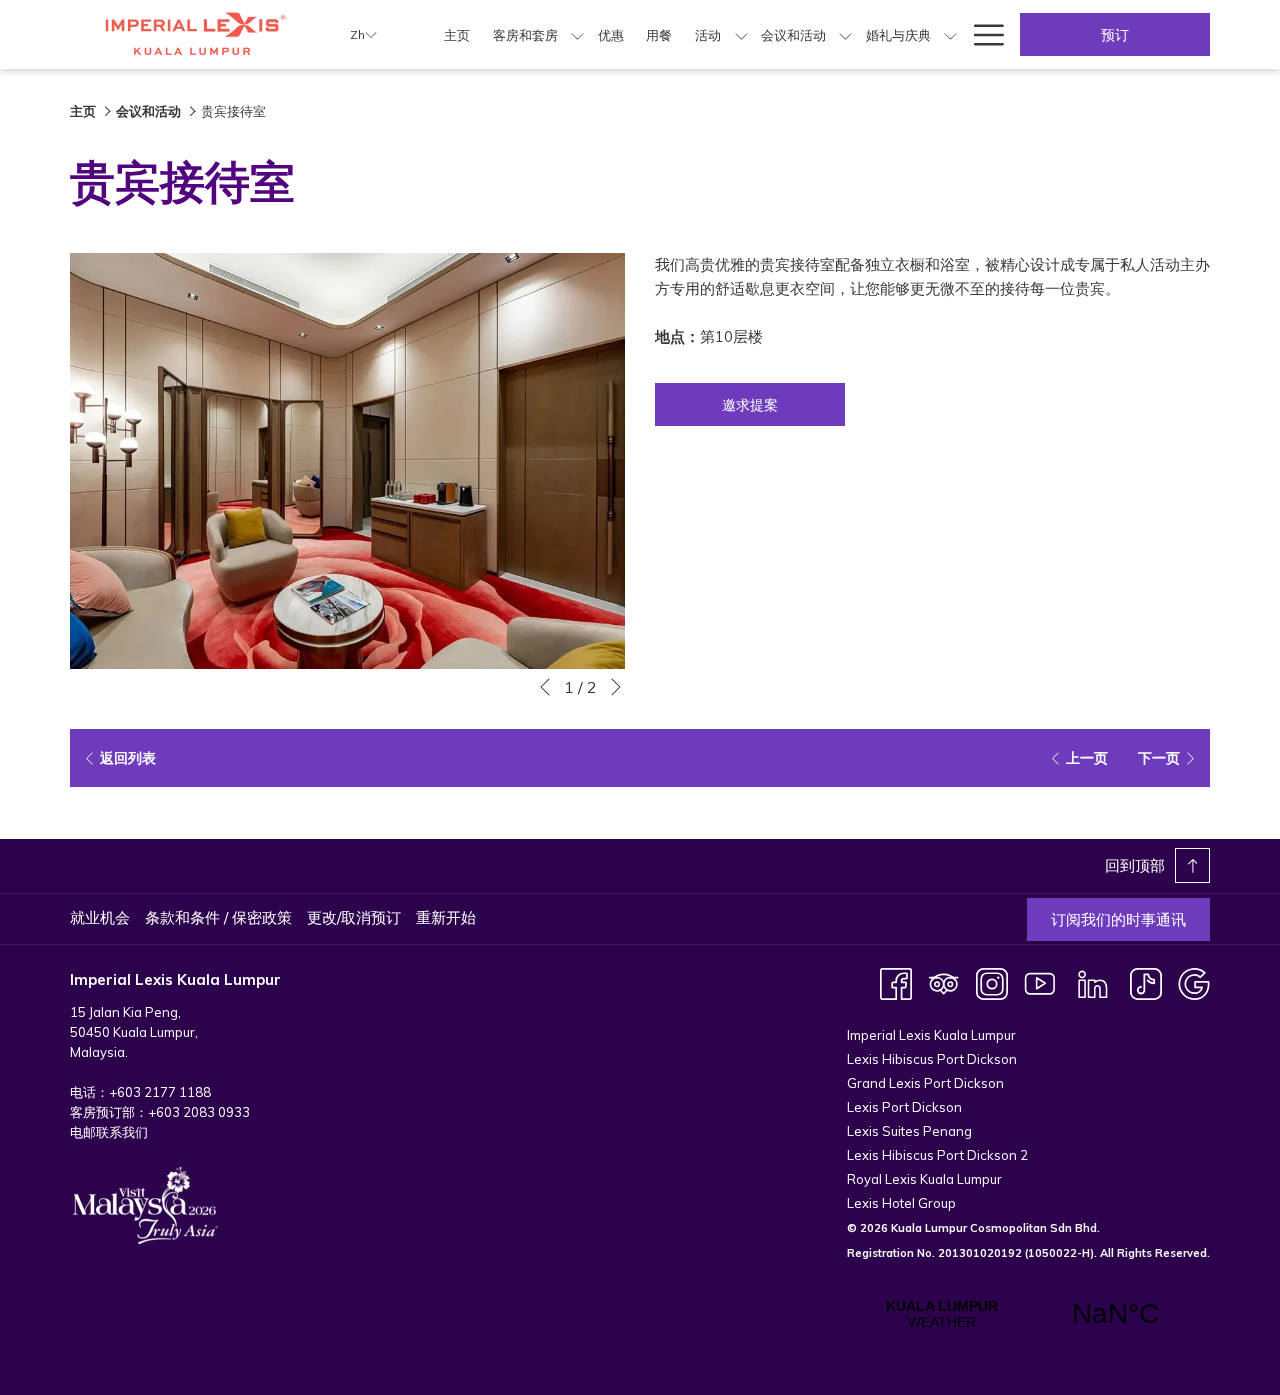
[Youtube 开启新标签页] (1040, 982)
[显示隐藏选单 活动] (741, 34)
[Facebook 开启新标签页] (896, 982)
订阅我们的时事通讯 (1118, 919)
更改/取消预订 (354, 917)
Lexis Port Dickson (904, 1107)
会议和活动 (148, 111)
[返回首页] (195, 34)
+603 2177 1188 (160, 1092)
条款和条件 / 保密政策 (218, 917)
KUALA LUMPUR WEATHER (1028, 1314)
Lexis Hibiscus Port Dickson (932, 1059)
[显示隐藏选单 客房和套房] (577, 34)
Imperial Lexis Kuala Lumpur (931, 1035)
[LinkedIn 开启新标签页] (1093, 982)
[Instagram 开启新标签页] (992, 982)
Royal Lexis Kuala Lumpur (924, 1179)
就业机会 (100, 917)
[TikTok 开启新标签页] (1146, 982)
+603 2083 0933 (199, 1112)
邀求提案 (750, 405)
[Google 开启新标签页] (1194, 982)
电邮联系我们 (109, 1132)
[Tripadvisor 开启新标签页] (944, 982)
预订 (1115, 35)
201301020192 (980, 1253)
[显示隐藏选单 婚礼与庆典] (950, 34)
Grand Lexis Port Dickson (925, 1083)
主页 (83, 111)
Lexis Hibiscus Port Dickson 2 (937, 1155)
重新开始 (446, 917)
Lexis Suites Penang (909, 1131)
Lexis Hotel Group (901, 1203)
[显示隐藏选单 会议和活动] (845, 34)
